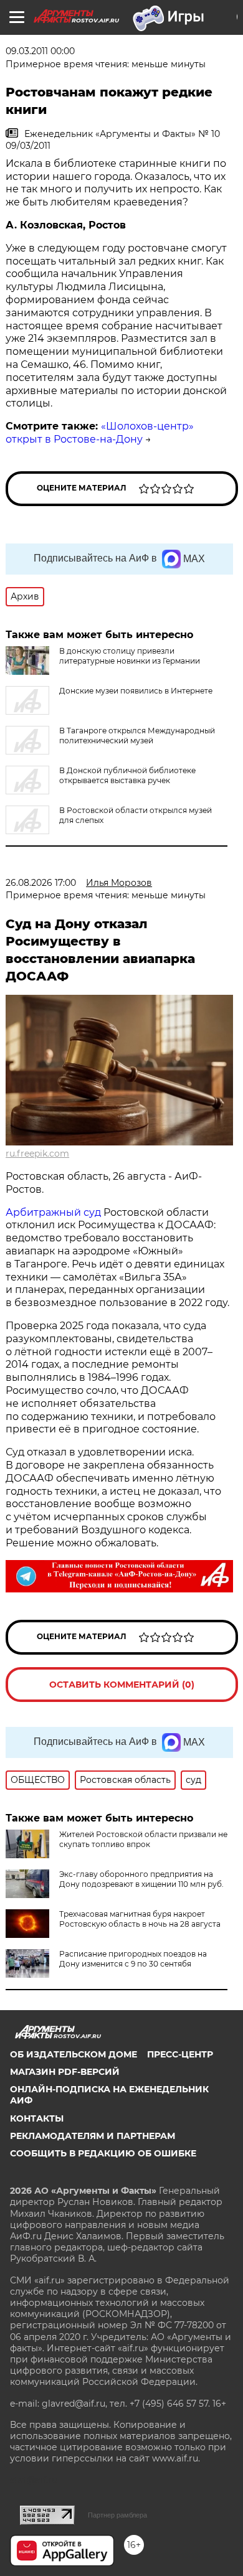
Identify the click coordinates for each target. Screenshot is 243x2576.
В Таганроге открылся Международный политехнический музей (137, 736)
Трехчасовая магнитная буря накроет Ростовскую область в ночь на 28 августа (140, 1919)
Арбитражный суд (53, 1212)
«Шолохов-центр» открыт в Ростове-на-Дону (100, 433)
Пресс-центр (180, 2054)
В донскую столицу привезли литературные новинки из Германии (130, 656)
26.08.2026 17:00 (41, 883)
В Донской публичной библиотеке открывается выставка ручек (127, 775)
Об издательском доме (74, 2054)
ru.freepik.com (37, 1154)
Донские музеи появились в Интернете (136, 691)
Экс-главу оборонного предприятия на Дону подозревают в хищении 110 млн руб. (141, 1879)
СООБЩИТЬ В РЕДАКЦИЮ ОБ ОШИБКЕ (103, 2153)
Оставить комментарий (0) (122, 1685)
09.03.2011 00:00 (40, 51)
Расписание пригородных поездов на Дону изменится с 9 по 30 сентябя (133, 1959)
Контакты (37, 2118)
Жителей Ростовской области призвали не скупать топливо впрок (143, 1839)
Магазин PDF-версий (65, 2072)
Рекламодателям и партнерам (93, 2136)
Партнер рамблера (117, 2515)
